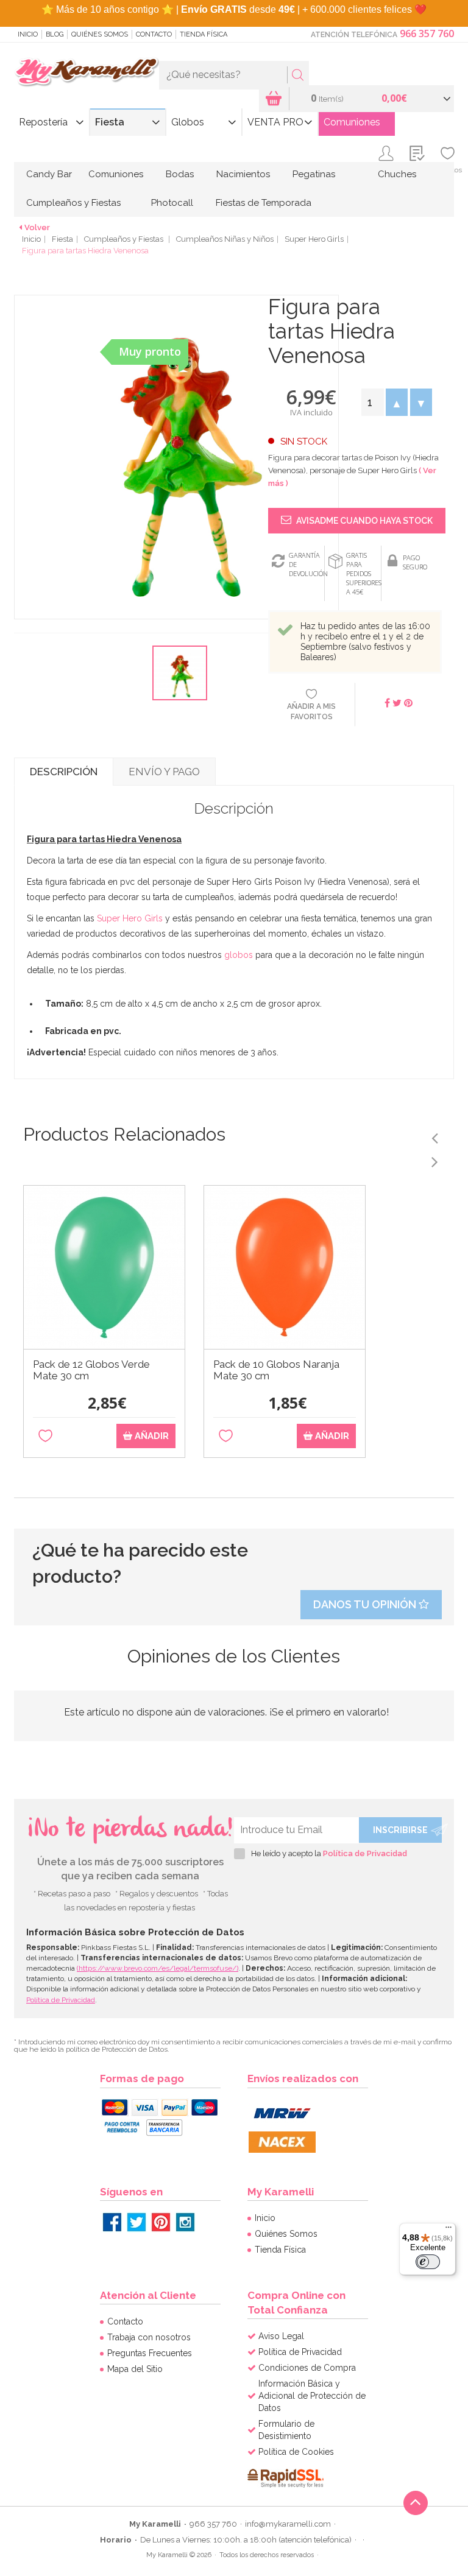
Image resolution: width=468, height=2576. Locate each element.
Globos (188, 122)
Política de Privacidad (365, 1853)
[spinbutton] (372, 402)
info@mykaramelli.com (288, 2524)
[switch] (428, 2262)
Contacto (154, 34)
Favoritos (448, 170)
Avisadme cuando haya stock (363, 521)
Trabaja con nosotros (149, 2337)
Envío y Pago (164, 772)
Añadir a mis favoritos (311, 712)
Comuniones (352, 122)
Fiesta (110, 122)
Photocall (172, 203)
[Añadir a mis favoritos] (45, 1436)
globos (239, 955)
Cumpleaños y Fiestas (73, 203)
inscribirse (400, 1830)
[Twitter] (136, 2222)
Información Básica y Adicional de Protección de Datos (312, 2396)
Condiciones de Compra (307, 2368)
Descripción (64, 772)
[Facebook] (112, 2222)
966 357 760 (427, 33)
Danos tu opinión (366, 1604)
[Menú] (448, 2230)
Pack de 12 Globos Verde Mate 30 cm (91, 1370)
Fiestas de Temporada (264, 203)
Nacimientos (243, 174)
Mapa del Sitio (135, 2369)
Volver (37, 227)
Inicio (28, 34)
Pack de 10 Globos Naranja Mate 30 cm (276, 1370)
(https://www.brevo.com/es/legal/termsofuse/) (158, 1968)
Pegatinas (314, 174)
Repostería (43, 122)
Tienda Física (204, 34)
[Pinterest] (161, 2222)
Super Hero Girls (314, 239)
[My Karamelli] (87, 72)
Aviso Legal (281, 2336)
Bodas (180, 174)
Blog (55, 34)
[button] (397, 402)
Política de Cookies (296, 2452)
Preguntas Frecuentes (150, 2353)
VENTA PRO (275, 122)
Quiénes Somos (100, 34)
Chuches (397, 174)
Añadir (151, 1436)
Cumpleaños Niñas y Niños (225, 239)
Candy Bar (49, 174)
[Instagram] (185, 2222)
